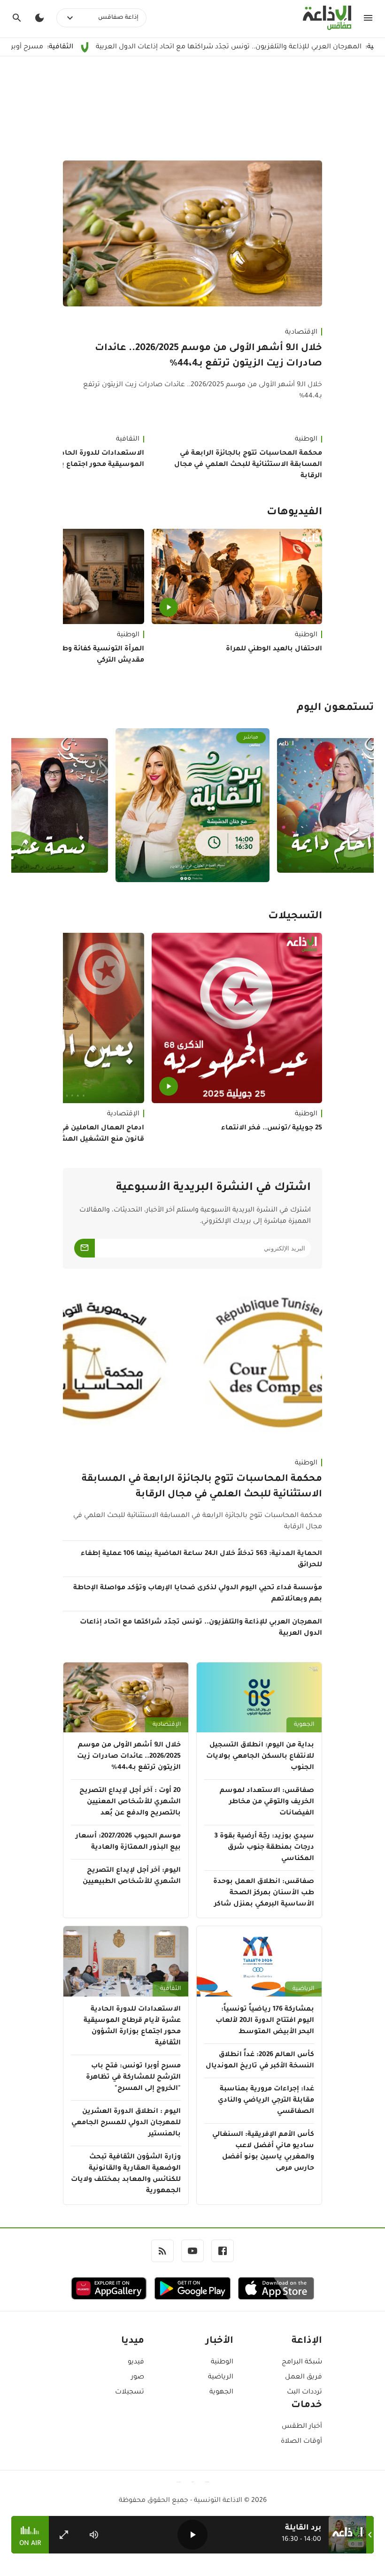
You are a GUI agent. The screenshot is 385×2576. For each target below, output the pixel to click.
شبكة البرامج (302, 2363)
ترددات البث (304, 2393)
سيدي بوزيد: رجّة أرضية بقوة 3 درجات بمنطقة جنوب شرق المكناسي (264, 1848)
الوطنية (306, 440)
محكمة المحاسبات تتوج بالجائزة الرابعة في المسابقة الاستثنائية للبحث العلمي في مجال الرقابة (248, 465)
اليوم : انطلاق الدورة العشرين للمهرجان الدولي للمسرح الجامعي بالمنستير (126, 2123)
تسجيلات (130, 2393)
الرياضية (303, 1989)
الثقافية (170, 1989)
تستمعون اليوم (335, 709)
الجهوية (304, 1725)
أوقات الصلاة (301, 2442)
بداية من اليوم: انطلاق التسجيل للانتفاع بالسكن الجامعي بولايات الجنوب (260, 1757)
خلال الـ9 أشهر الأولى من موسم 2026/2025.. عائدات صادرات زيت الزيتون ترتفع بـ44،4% (208, 356)
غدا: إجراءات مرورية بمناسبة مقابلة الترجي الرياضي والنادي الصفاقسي (266, 2101)
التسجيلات (295, 917)
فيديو (136, 2363)
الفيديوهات (294, 513)
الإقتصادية (301, 333)
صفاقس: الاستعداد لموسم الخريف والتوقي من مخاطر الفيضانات (267, 1802)
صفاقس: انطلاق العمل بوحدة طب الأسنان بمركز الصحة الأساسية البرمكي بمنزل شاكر (264, 1893)
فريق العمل (304, 2378)
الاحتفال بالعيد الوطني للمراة (274, 649)
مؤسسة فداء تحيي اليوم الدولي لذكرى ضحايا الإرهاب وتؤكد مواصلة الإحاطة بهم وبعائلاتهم (198, 1594)
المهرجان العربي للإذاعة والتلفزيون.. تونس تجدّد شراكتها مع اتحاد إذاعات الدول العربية (201, 1628)
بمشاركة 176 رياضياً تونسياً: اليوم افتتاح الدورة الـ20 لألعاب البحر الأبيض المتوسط (265, 2021)
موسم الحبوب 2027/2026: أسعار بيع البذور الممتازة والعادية (128, 1842)
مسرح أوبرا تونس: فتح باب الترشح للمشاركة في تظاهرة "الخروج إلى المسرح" (133, 2078)
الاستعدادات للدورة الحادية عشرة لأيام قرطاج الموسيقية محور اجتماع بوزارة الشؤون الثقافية (132, 2027)
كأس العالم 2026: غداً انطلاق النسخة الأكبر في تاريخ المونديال (260, 2061)
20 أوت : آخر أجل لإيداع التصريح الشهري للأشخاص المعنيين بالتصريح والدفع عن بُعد (130, 1802)
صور (138, 2378)
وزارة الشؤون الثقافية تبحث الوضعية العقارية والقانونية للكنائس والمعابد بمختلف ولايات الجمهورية (126, 2174)
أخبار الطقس (302, 2427)
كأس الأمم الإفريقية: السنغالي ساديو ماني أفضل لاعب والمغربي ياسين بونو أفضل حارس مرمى (263, 2152)
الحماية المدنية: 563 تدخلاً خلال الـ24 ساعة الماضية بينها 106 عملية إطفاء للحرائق (201, 1560)
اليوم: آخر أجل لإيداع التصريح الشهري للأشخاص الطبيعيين (132, 1876)
